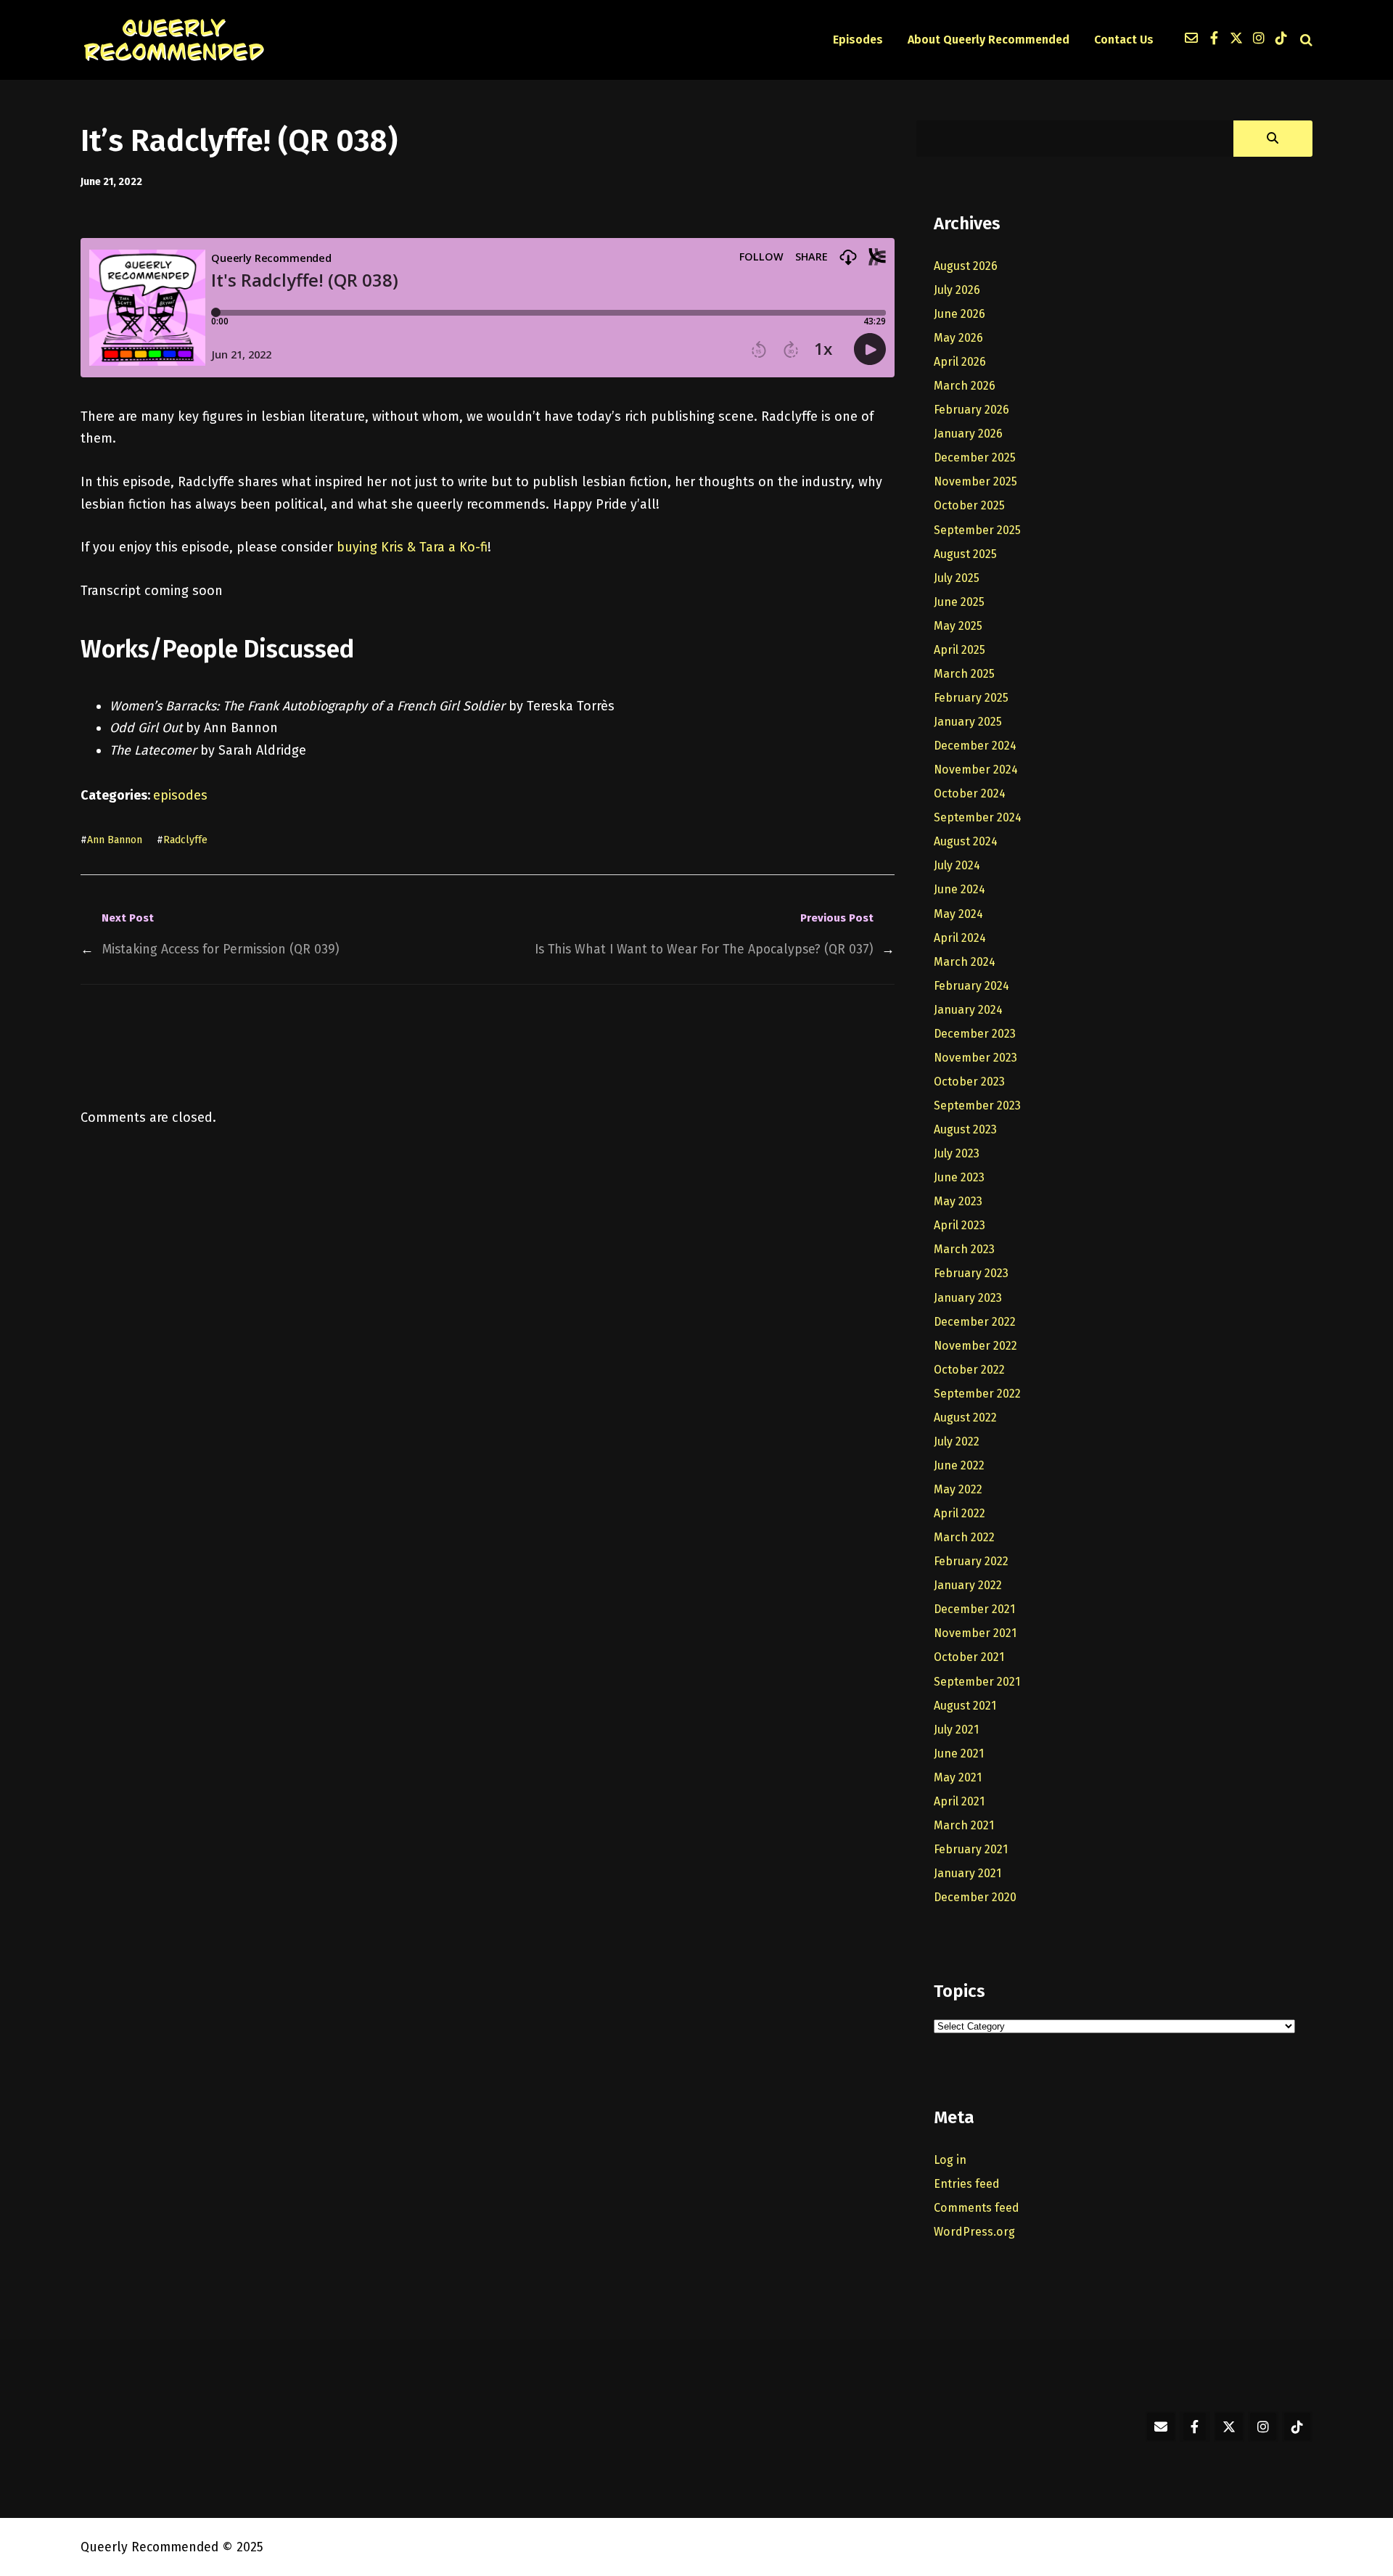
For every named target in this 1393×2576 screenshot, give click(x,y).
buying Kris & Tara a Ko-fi (412, 547)
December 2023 (975, 1034)
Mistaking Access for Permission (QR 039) (221, 949)
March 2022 (964, 1537)
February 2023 (971, 1273)
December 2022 (975, 1322)
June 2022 (959, 1465)
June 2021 (959, 1753)
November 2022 (975, 1346)
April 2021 (959, 1801)
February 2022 (971, 1561)
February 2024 (971, 986)
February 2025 (971, 698)
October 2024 (970, 793)
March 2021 (964, 1825)
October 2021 (969, 1657)
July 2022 (957, 1441)
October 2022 (969, 1370)
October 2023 (969, 1082)
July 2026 (957, 290)
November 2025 (975, 481)
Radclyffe (185, 840)
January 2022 (968, 1585)
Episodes (858, 40)
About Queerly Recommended (989, 40)
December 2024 (975, 746)
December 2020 (975, 1897)
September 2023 (977, 1106)
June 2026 (960, 314)
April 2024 (960, 938)
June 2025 (959, 602)
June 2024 (960, 889)
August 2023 (965, 1129)
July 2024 (957, 865)
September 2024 (978, 817)
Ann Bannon (115, 840)
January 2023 (968, 1298)
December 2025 (975, 458)
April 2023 (960, 1225)
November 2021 (975, 1633)
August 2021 (965, 1706)
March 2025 (964, 674)
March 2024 (965, 962)
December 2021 (974, 1609)
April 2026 (960, 362)
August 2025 (965, 554)
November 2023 (975, 1058)
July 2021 (956, 1730)
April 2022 (960, 1513)
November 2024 (976, 770)
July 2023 (957, 1153)
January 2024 (968, 1010)
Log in (950, 2160)
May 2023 (958, 1201)
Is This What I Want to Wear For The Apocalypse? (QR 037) (704, 949)
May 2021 (958, 1777)
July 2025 (957, 578)
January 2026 (968, 434)
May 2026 (958, 338)
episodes (180, 795)
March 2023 (964, 1249)
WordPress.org (974, 2232)
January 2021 (967, 1873)
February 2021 (971, 1849)
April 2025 (960, 650)
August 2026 (966, 266)
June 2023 (959, 1177)
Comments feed (977, 2208)
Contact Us (1124, 40)
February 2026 (971, 410)
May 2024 (958, 914)
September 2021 (977, 1682)
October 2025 (969, 505)
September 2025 (977, 530)
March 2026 (965, 386)
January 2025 (968, 722)
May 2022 (958, 1489)
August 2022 (965, 1418)
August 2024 (966, 841)
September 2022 (977, 1394)
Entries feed (967, 2184)
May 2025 (958, 626)
